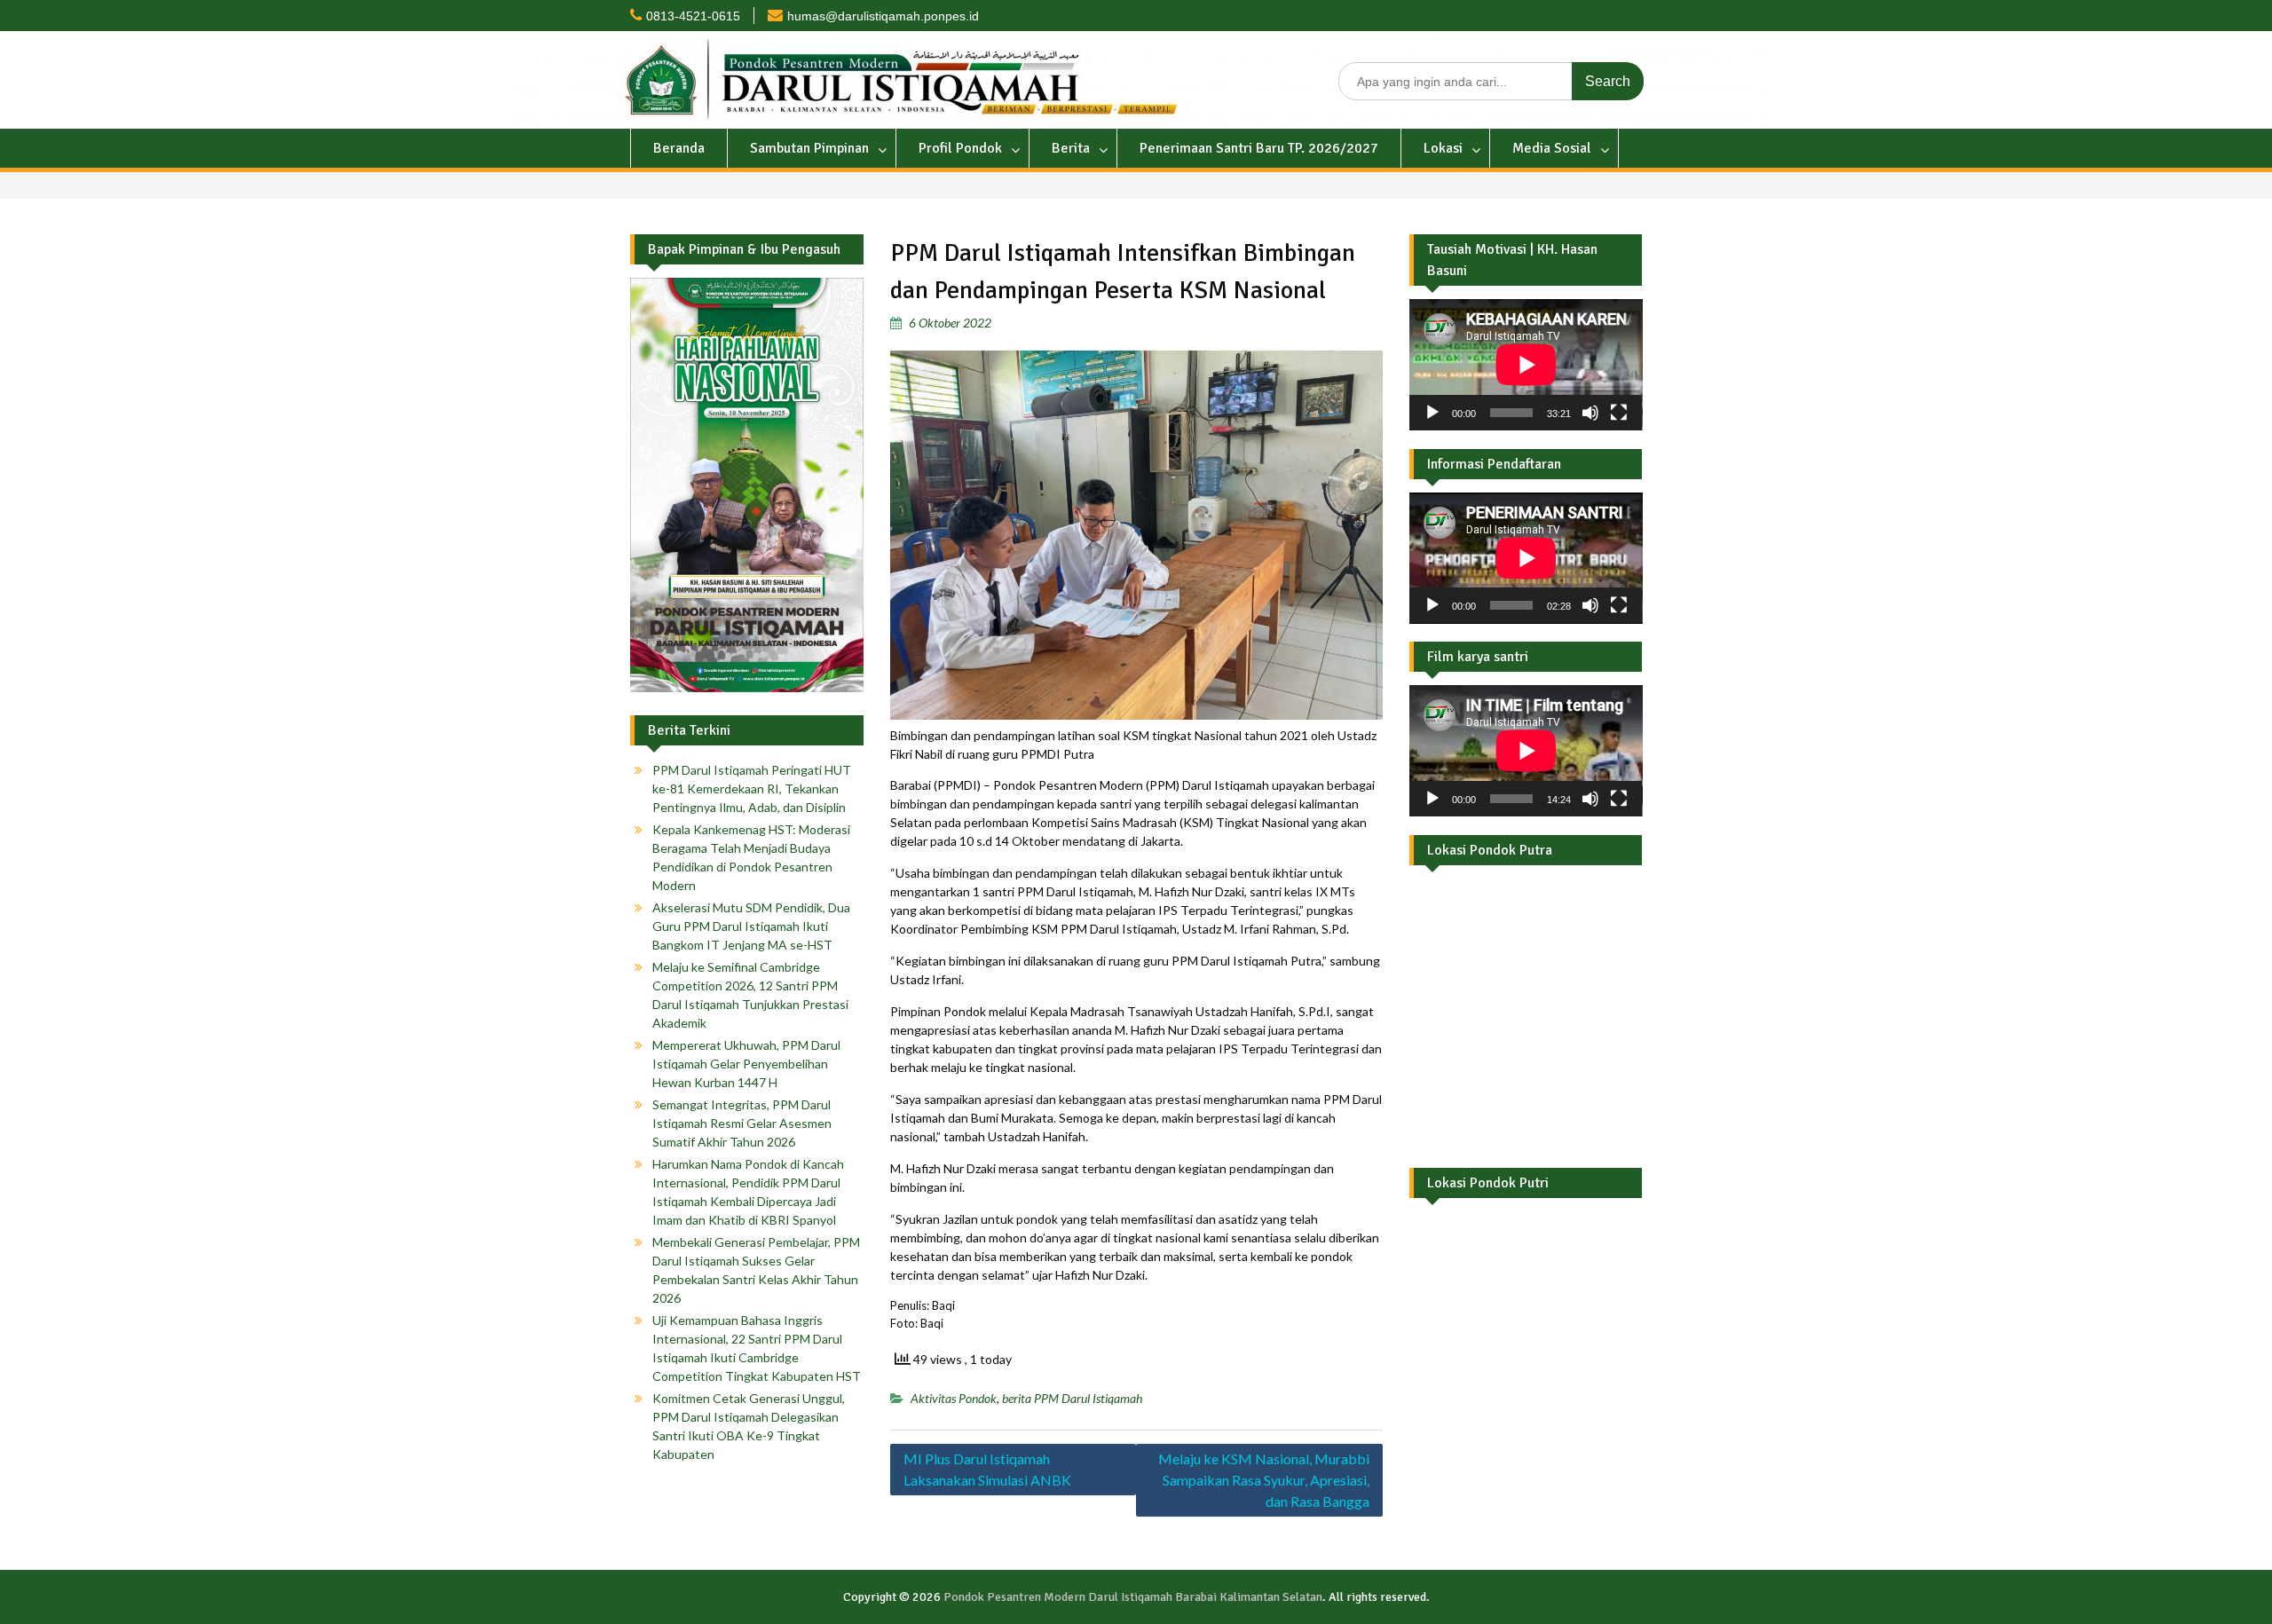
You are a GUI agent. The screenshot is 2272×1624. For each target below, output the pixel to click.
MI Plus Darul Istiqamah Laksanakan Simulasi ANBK (987, 1469)
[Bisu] (1590, 413)
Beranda (679, 148)
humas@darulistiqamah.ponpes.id (883, 16)
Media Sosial (1552, 148)
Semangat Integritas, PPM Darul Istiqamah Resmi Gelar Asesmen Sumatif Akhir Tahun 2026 (742, 1123)
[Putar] (1432, 413)
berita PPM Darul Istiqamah (1072, 1398)
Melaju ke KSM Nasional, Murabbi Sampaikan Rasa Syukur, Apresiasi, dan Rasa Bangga (1264, 1480)
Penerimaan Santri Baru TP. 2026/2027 (1259, 148)
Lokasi (1443, 148)
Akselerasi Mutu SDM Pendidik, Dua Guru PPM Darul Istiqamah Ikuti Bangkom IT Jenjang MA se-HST (751, 926)
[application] (1526, 365)
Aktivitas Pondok (954, 1398)
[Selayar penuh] (1619, 413)
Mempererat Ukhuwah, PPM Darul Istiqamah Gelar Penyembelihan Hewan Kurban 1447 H (746, 1064)
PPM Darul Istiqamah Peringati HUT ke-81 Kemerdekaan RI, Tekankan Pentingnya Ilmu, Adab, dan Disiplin (752, 788)
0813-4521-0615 (693, 16)
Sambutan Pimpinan (809, 148)
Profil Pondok (960, 148)
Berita (1071, 148)
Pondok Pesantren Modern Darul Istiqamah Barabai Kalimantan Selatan (1133, 1597)
